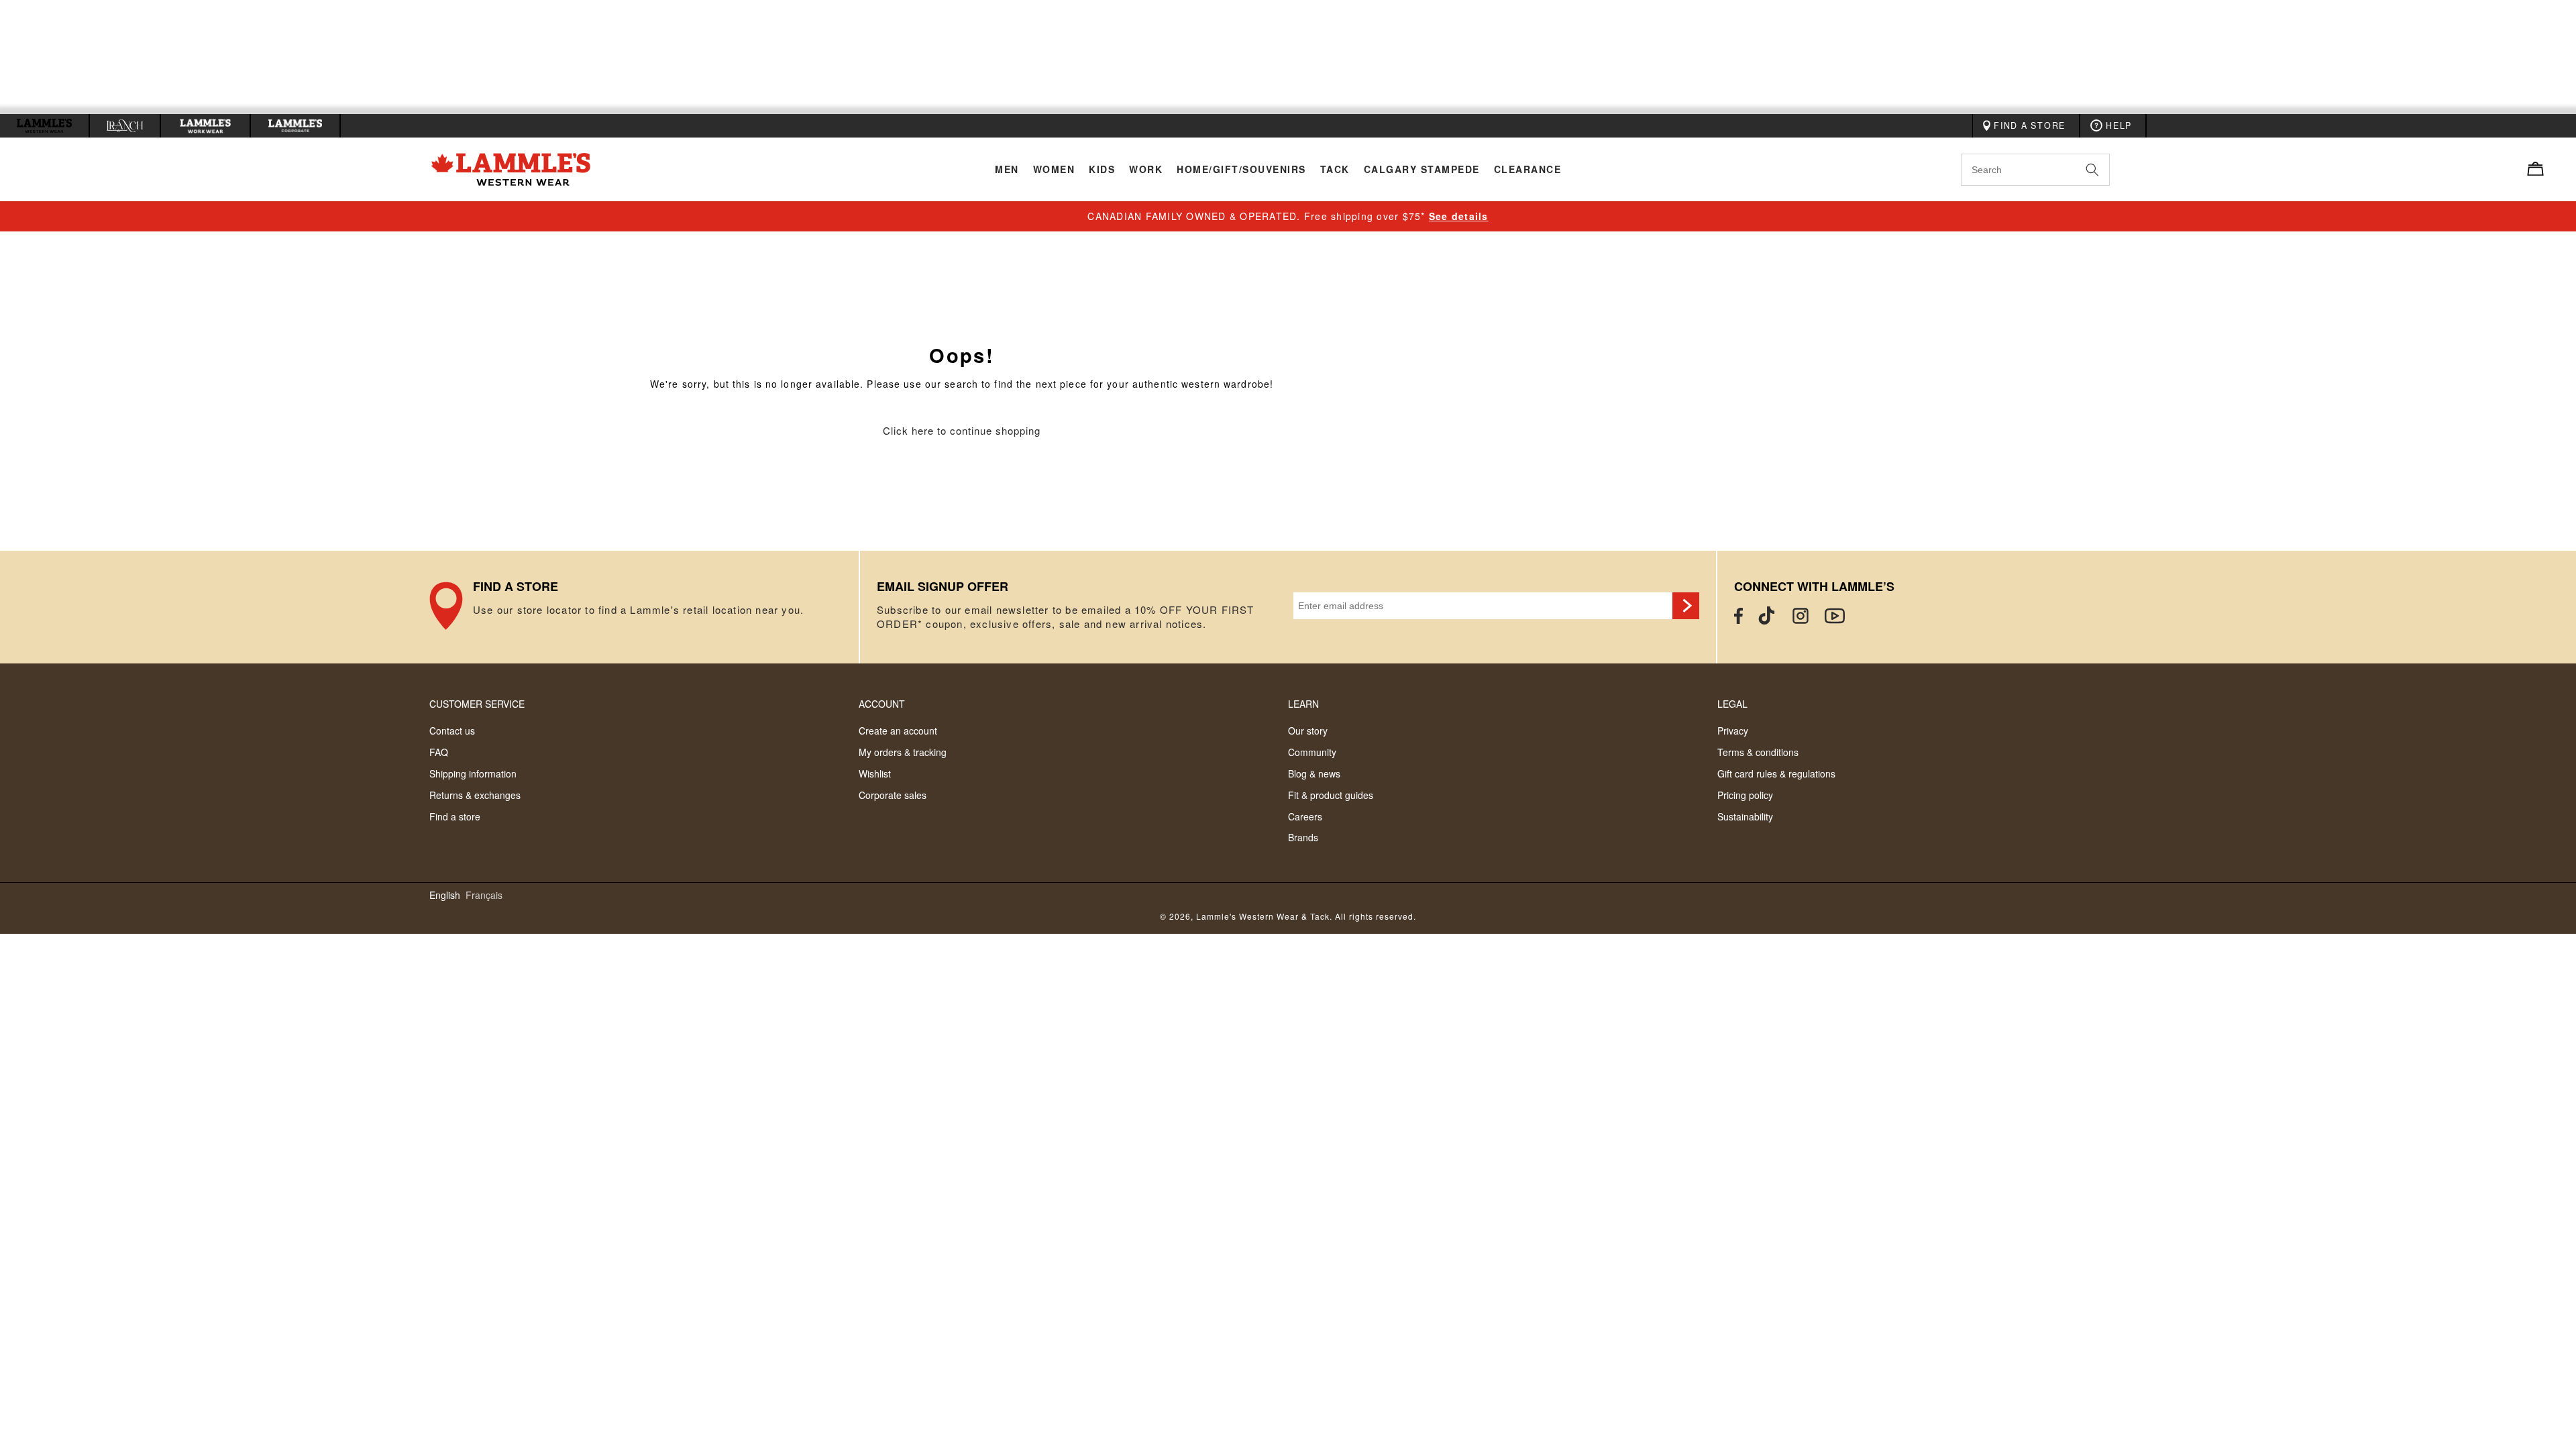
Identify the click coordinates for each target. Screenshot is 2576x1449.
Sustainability (1745, 816)
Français (484, 895)
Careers (1305, 816)
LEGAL (1732, 704)
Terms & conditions (1758, 752)
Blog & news (1314, 773)
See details (1459, 216)
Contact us (452, 731)
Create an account (898, 731)
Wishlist (875, 773)
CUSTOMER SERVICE (477, 704)
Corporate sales (893, 795)
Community (1312, 752)
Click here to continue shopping (962, 431)
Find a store (455, 816)
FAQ (439, 752)
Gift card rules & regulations (1776, 773)
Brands (1303, 837)
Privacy (1733, 731)
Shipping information (473, 773)
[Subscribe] (1686, 606)
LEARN (1303, 704)
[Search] (2107, 169)
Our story (1308, 731)
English (445, 895)
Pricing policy (1745, 795)
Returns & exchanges (475, 795)
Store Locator (644, 607)
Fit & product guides (1331, 795)
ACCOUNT (882, 704)
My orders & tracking (903, 752)
